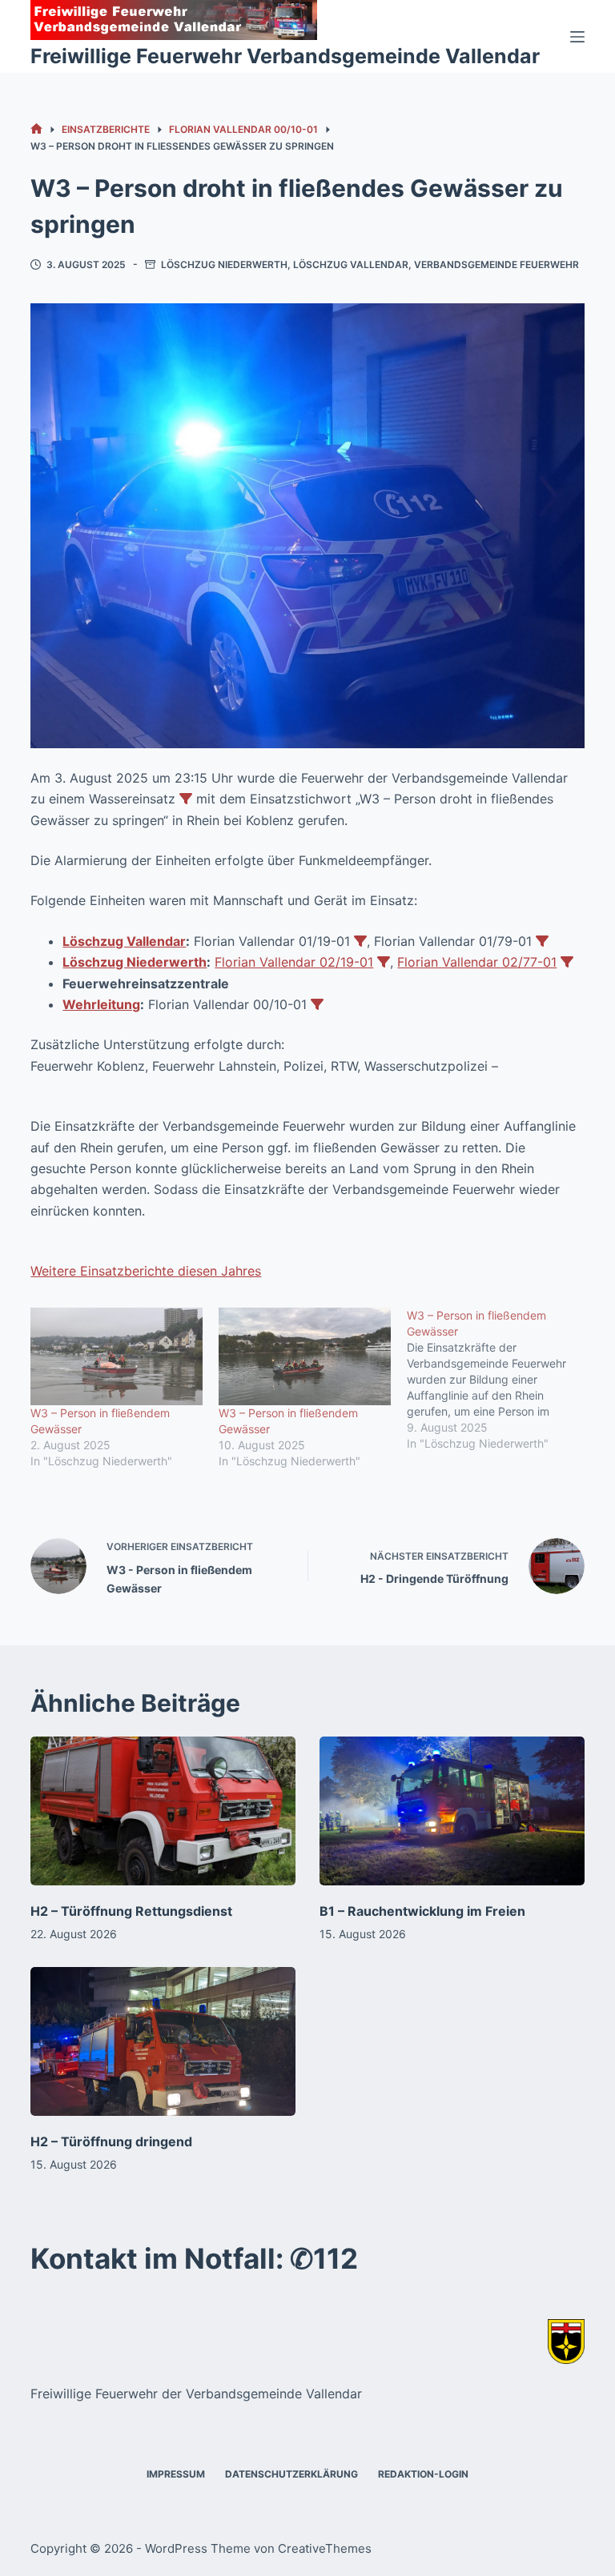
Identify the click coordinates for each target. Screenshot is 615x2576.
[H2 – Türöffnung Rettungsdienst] (163, 1811)
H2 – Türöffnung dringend (111, 2141)
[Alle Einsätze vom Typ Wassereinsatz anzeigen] (186, 799)
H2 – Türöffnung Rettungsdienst (131, 1911)
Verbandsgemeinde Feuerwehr (496, 264)
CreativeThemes (325, 2548)
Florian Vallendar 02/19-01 (294, 962)
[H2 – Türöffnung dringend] (163, 2041)
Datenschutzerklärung (291, 2474)
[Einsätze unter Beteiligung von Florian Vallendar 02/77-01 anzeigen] (567, 962)
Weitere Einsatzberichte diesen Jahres (146, 1271)
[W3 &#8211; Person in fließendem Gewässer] (117, 1357)
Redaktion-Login (423, 2474)
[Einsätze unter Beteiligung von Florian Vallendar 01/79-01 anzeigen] (542, 941)
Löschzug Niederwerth (224, 264)
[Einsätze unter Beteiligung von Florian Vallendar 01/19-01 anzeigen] (360, 941)
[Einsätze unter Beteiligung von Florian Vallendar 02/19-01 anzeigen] (384, 962)
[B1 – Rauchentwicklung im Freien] (452, 1811)
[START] (36, 129)
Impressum (176, 2474)
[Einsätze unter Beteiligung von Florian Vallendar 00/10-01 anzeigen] (317, 1004)
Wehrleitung (101, 1004)
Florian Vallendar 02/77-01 (477, 962)
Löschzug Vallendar (351, 264)
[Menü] (577, 37)
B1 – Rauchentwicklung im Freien (422, 1911)
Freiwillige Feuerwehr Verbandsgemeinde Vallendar (285, 56)
